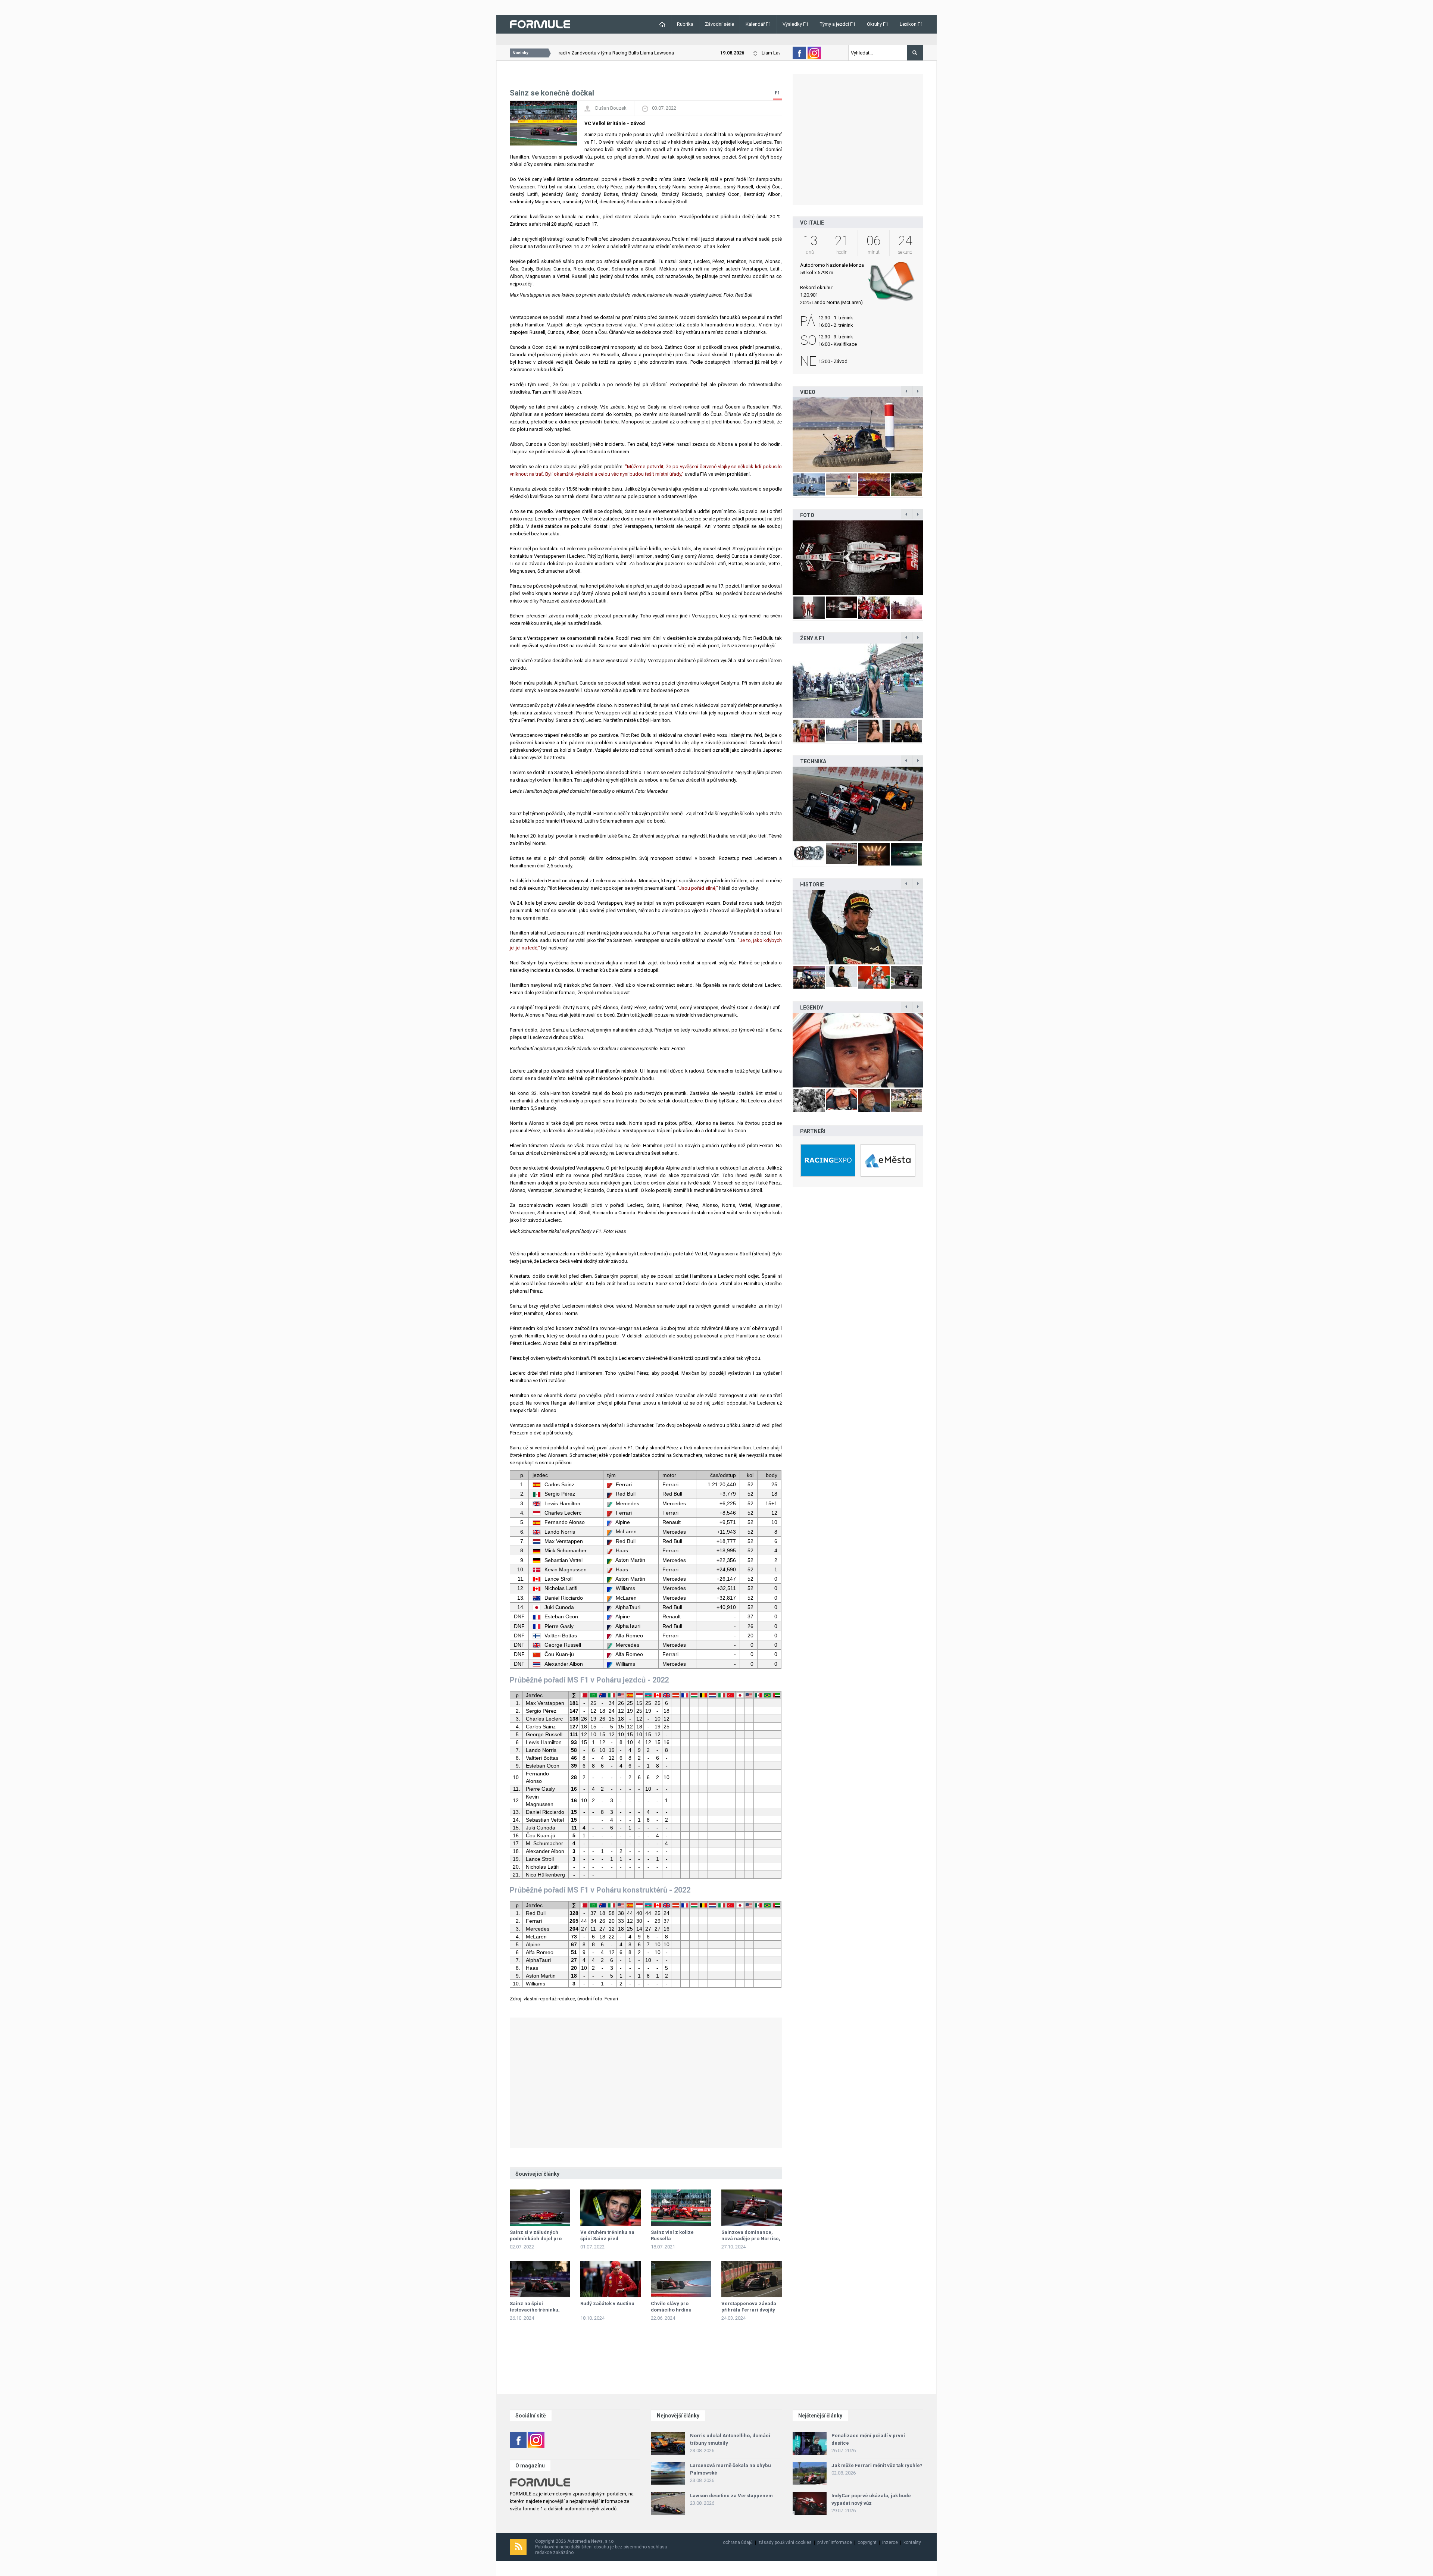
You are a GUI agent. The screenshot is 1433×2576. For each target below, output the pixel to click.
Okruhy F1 (878, 24)
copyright (867, 2542)
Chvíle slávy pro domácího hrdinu (671, 2307)
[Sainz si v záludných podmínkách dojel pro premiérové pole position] (540, 2208)
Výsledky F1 (795, 24)
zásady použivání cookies (785, 2542)
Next (931, 434)
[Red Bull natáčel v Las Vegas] (858, 435)
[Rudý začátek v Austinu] (611, 2279)
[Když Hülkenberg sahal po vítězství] (858, 927)
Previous (785, 434)
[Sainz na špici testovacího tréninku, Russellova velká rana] (540, 2279)
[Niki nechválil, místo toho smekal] (858, 1050)
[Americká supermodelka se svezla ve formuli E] (858, 681)
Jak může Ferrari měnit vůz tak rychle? (877, 2465)
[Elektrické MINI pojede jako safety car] (858, 804)
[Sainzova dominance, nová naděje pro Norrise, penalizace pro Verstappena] (752, 2208)
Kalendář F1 (758, 24)
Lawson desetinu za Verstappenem (731, 2496)
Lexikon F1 (911, 24)
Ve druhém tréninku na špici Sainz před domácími (607, 2239)
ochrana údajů (738, 2542)
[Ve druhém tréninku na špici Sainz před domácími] (611, 2208)
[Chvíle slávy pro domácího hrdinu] (681, 2279)
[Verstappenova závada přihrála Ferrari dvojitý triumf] (752, 2279)
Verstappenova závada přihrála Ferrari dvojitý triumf (749, 2310)
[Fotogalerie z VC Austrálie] (858, 558)
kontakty (912, 2542)
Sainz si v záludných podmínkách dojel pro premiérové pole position (540, 2239)
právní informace (835, 2542)
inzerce (890, 2542)
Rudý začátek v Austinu (607, 2303)
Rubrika (685, 24)
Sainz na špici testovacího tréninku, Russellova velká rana (536, 2310)
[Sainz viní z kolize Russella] (681, 2208)
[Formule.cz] (540, 24)
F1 (777, 93)
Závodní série (719, 24)
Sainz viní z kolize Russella (672, 2235)
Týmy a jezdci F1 (838, 24)
